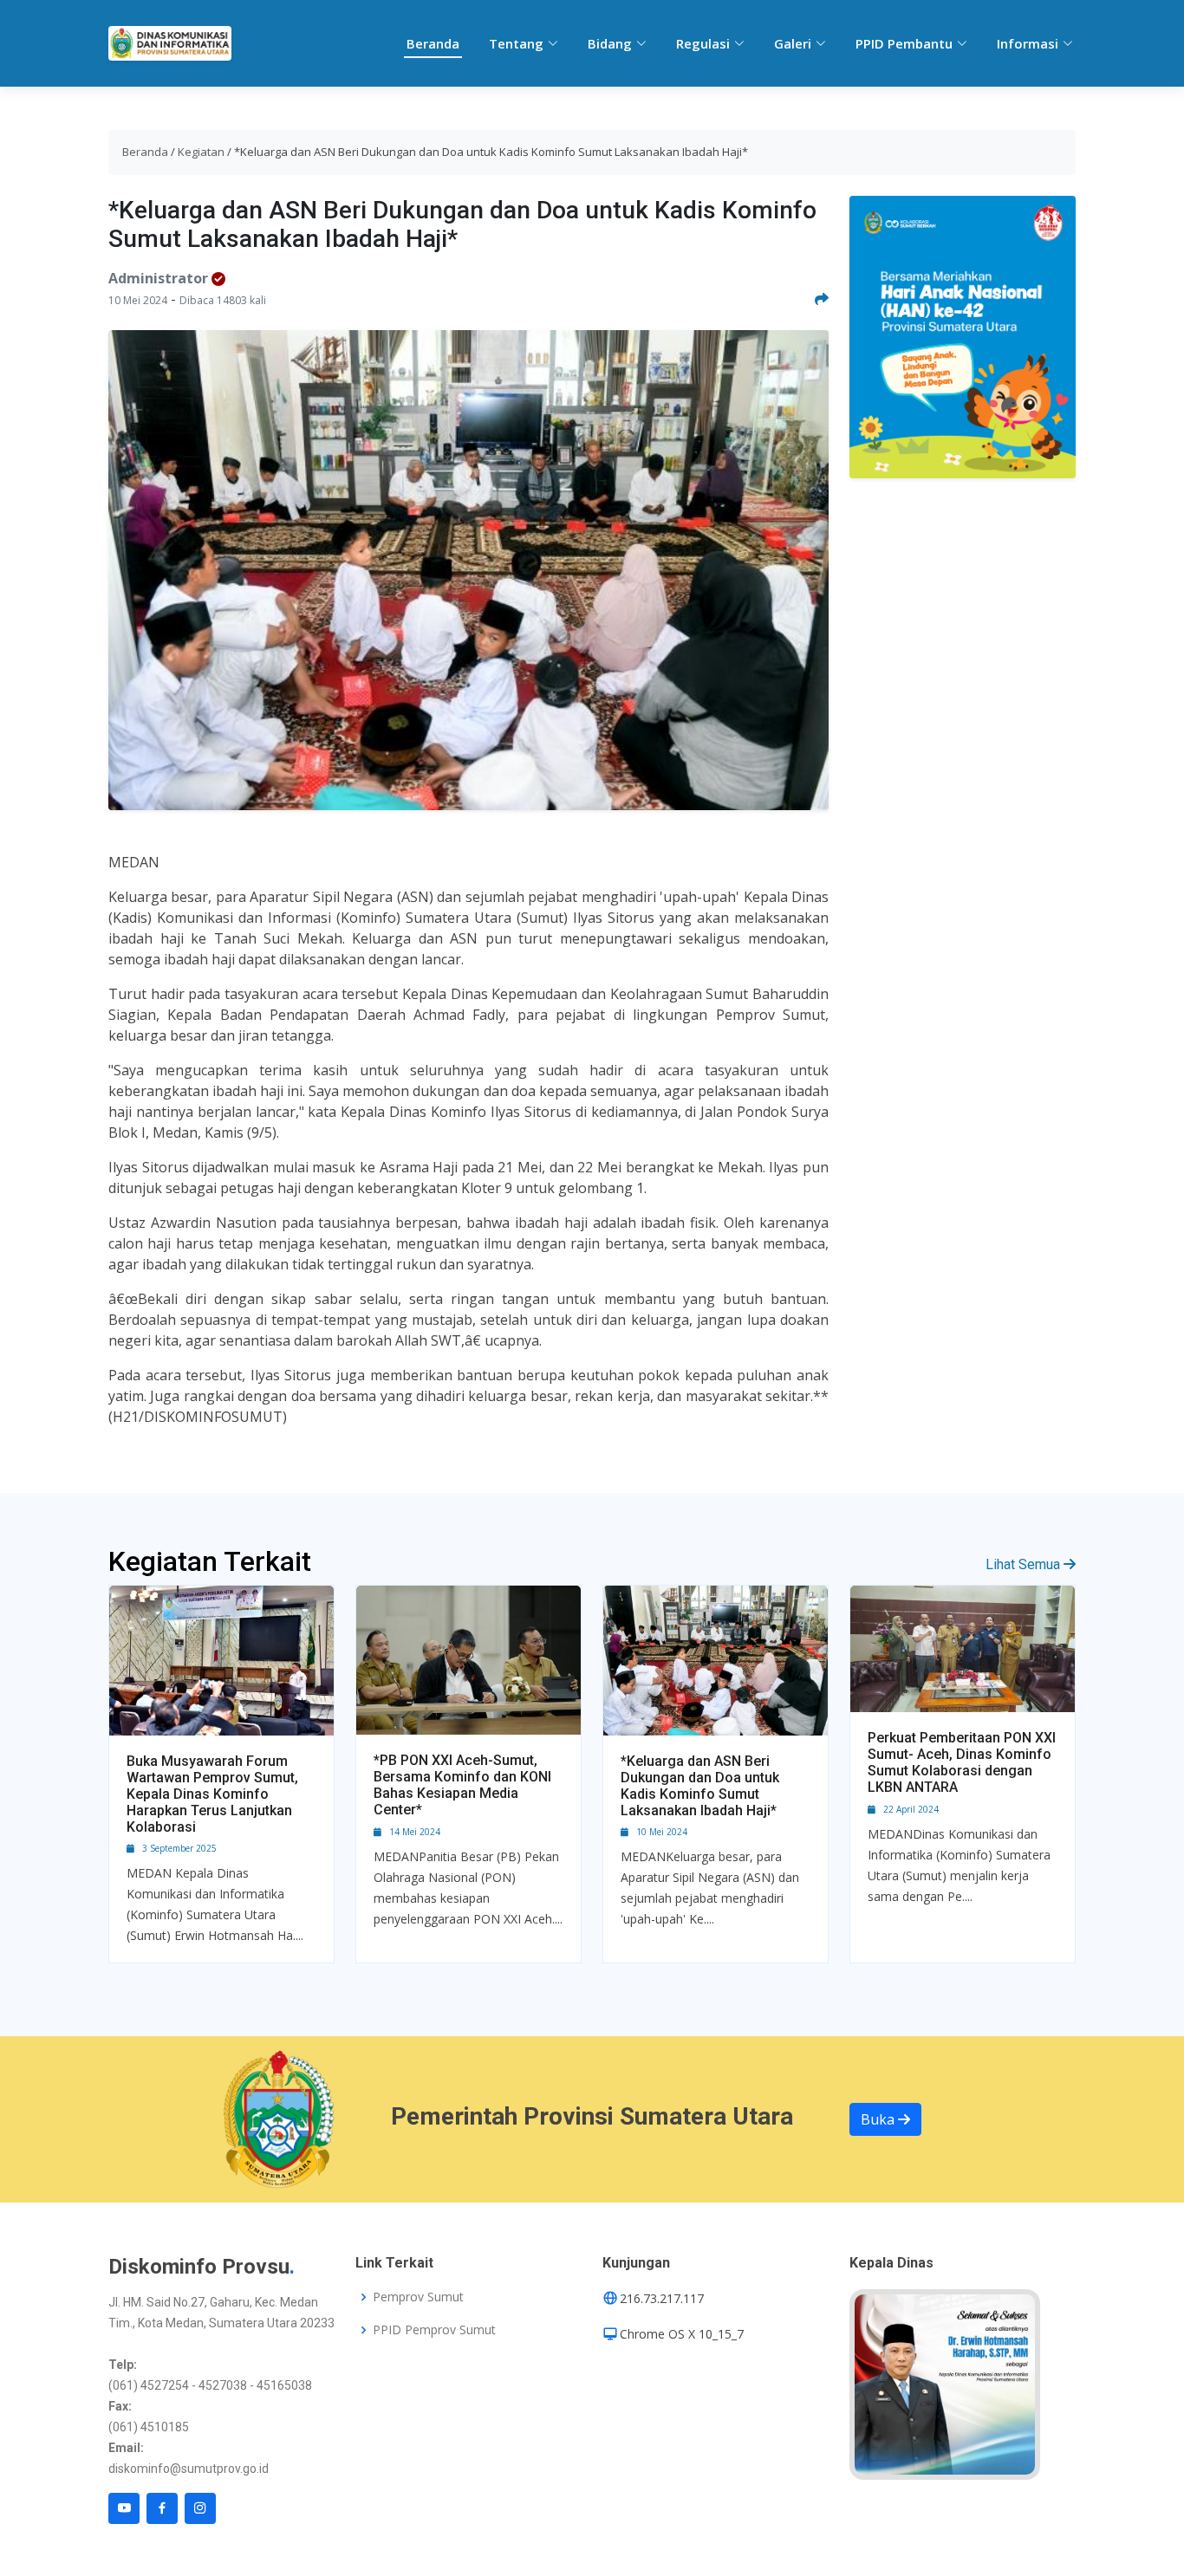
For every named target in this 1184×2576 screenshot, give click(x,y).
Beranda (433, 43)
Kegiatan (201, 152)
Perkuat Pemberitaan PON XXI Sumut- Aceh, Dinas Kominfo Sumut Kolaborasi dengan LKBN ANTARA (962, 1763)
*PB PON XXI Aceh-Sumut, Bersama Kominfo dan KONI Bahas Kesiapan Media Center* (462, 1785)
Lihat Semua (1025, 1564)
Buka (879, 2119)
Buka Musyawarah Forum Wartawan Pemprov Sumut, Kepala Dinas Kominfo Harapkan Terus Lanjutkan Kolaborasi (212, 1794)
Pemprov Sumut (418, 2297)
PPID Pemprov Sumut (434, 2330)
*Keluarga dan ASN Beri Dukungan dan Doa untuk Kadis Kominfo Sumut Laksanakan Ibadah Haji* (700, 1786)
